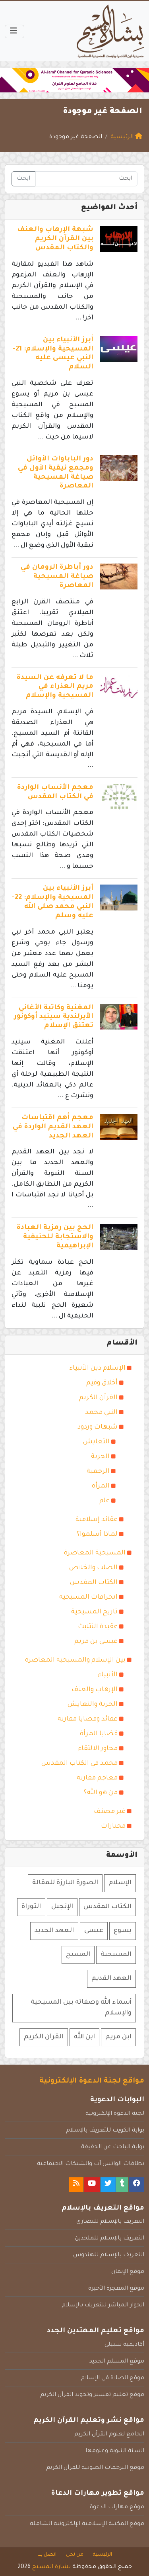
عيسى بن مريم (96, 1642)
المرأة (101, 1486)
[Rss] (76, 2185)
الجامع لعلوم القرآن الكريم (109, 2435)
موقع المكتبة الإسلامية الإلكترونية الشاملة (87, 2524)
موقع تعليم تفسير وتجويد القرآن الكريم (92, 2395)
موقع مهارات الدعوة (117, 2507)
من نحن (75, 2555)
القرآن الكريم (98, 1398)
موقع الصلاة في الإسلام (112, 2378)
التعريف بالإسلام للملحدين (109, 2239)
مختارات (113, 1826)
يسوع (123, 1931)
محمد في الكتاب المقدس (79, 1764)
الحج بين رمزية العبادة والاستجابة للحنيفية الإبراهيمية (55, 1237)
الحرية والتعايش (93, 1705)
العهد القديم (111, 1979)
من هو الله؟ (101, 1793)
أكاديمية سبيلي (124, 2345)
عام (104, 1501)
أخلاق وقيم (102, 1383)
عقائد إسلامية (97, 1520)
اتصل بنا (47, 2555)
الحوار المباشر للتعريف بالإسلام (103, 2306)
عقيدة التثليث (98, 1627)
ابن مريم (118, 2037)
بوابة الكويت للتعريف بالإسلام (105, 2131)
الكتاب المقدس (94, 1583)
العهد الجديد (54, 1931)
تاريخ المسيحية (94, 1612)
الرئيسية (103, 2555)
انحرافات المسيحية (88, 1597)
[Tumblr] (122, 2185)
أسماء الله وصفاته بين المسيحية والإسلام (81, 2008)
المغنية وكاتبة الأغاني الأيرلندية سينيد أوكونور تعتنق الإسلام (54, 1017)
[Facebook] (137, 2185)
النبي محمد (101, 1413)
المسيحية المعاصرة (95, 1553)
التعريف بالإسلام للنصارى (110, 2222)
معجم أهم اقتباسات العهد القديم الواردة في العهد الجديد (53, 1127)
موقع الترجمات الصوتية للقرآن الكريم (95, 2468)
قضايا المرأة (99, 1734)
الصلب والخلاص (93, 1568)
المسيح (78, 1955)
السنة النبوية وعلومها (115, 2451)
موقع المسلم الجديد (117, 2362)
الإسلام (120, 1883)
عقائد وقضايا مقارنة (88, 1719)
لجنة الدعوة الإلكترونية (115, 2114)
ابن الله (84, 2037)
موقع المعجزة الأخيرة (116, 2289)
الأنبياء (108, 1675)
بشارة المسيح (51, 2567)
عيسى (94, 1931)
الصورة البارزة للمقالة (65, 1883)
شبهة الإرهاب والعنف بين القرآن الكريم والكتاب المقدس (55, 239)
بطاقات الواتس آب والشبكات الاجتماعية (91, 2164)
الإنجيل (62, 1907)
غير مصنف (110, 1812)
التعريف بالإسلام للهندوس (109, 2255)
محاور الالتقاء (98, 1749)
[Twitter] (108, 2185)
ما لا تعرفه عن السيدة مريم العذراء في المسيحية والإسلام (55, 687)
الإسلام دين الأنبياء (97, 1368)
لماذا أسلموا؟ (97, 1535)
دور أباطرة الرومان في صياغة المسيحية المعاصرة (57, 577)
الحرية (100, 1457)
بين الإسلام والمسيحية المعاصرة (75, 1660)
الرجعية (98, 1472)
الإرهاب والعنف (95, 1690)
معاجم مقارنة (97, 1778)
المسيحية (116, 1955)
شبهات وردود (98, 1427)
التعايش (96, 1442)
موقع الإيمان (128, 2272)
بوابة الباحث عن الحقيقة (113, 2147)
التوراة (31, 1907)
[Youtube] (92, 2185)
